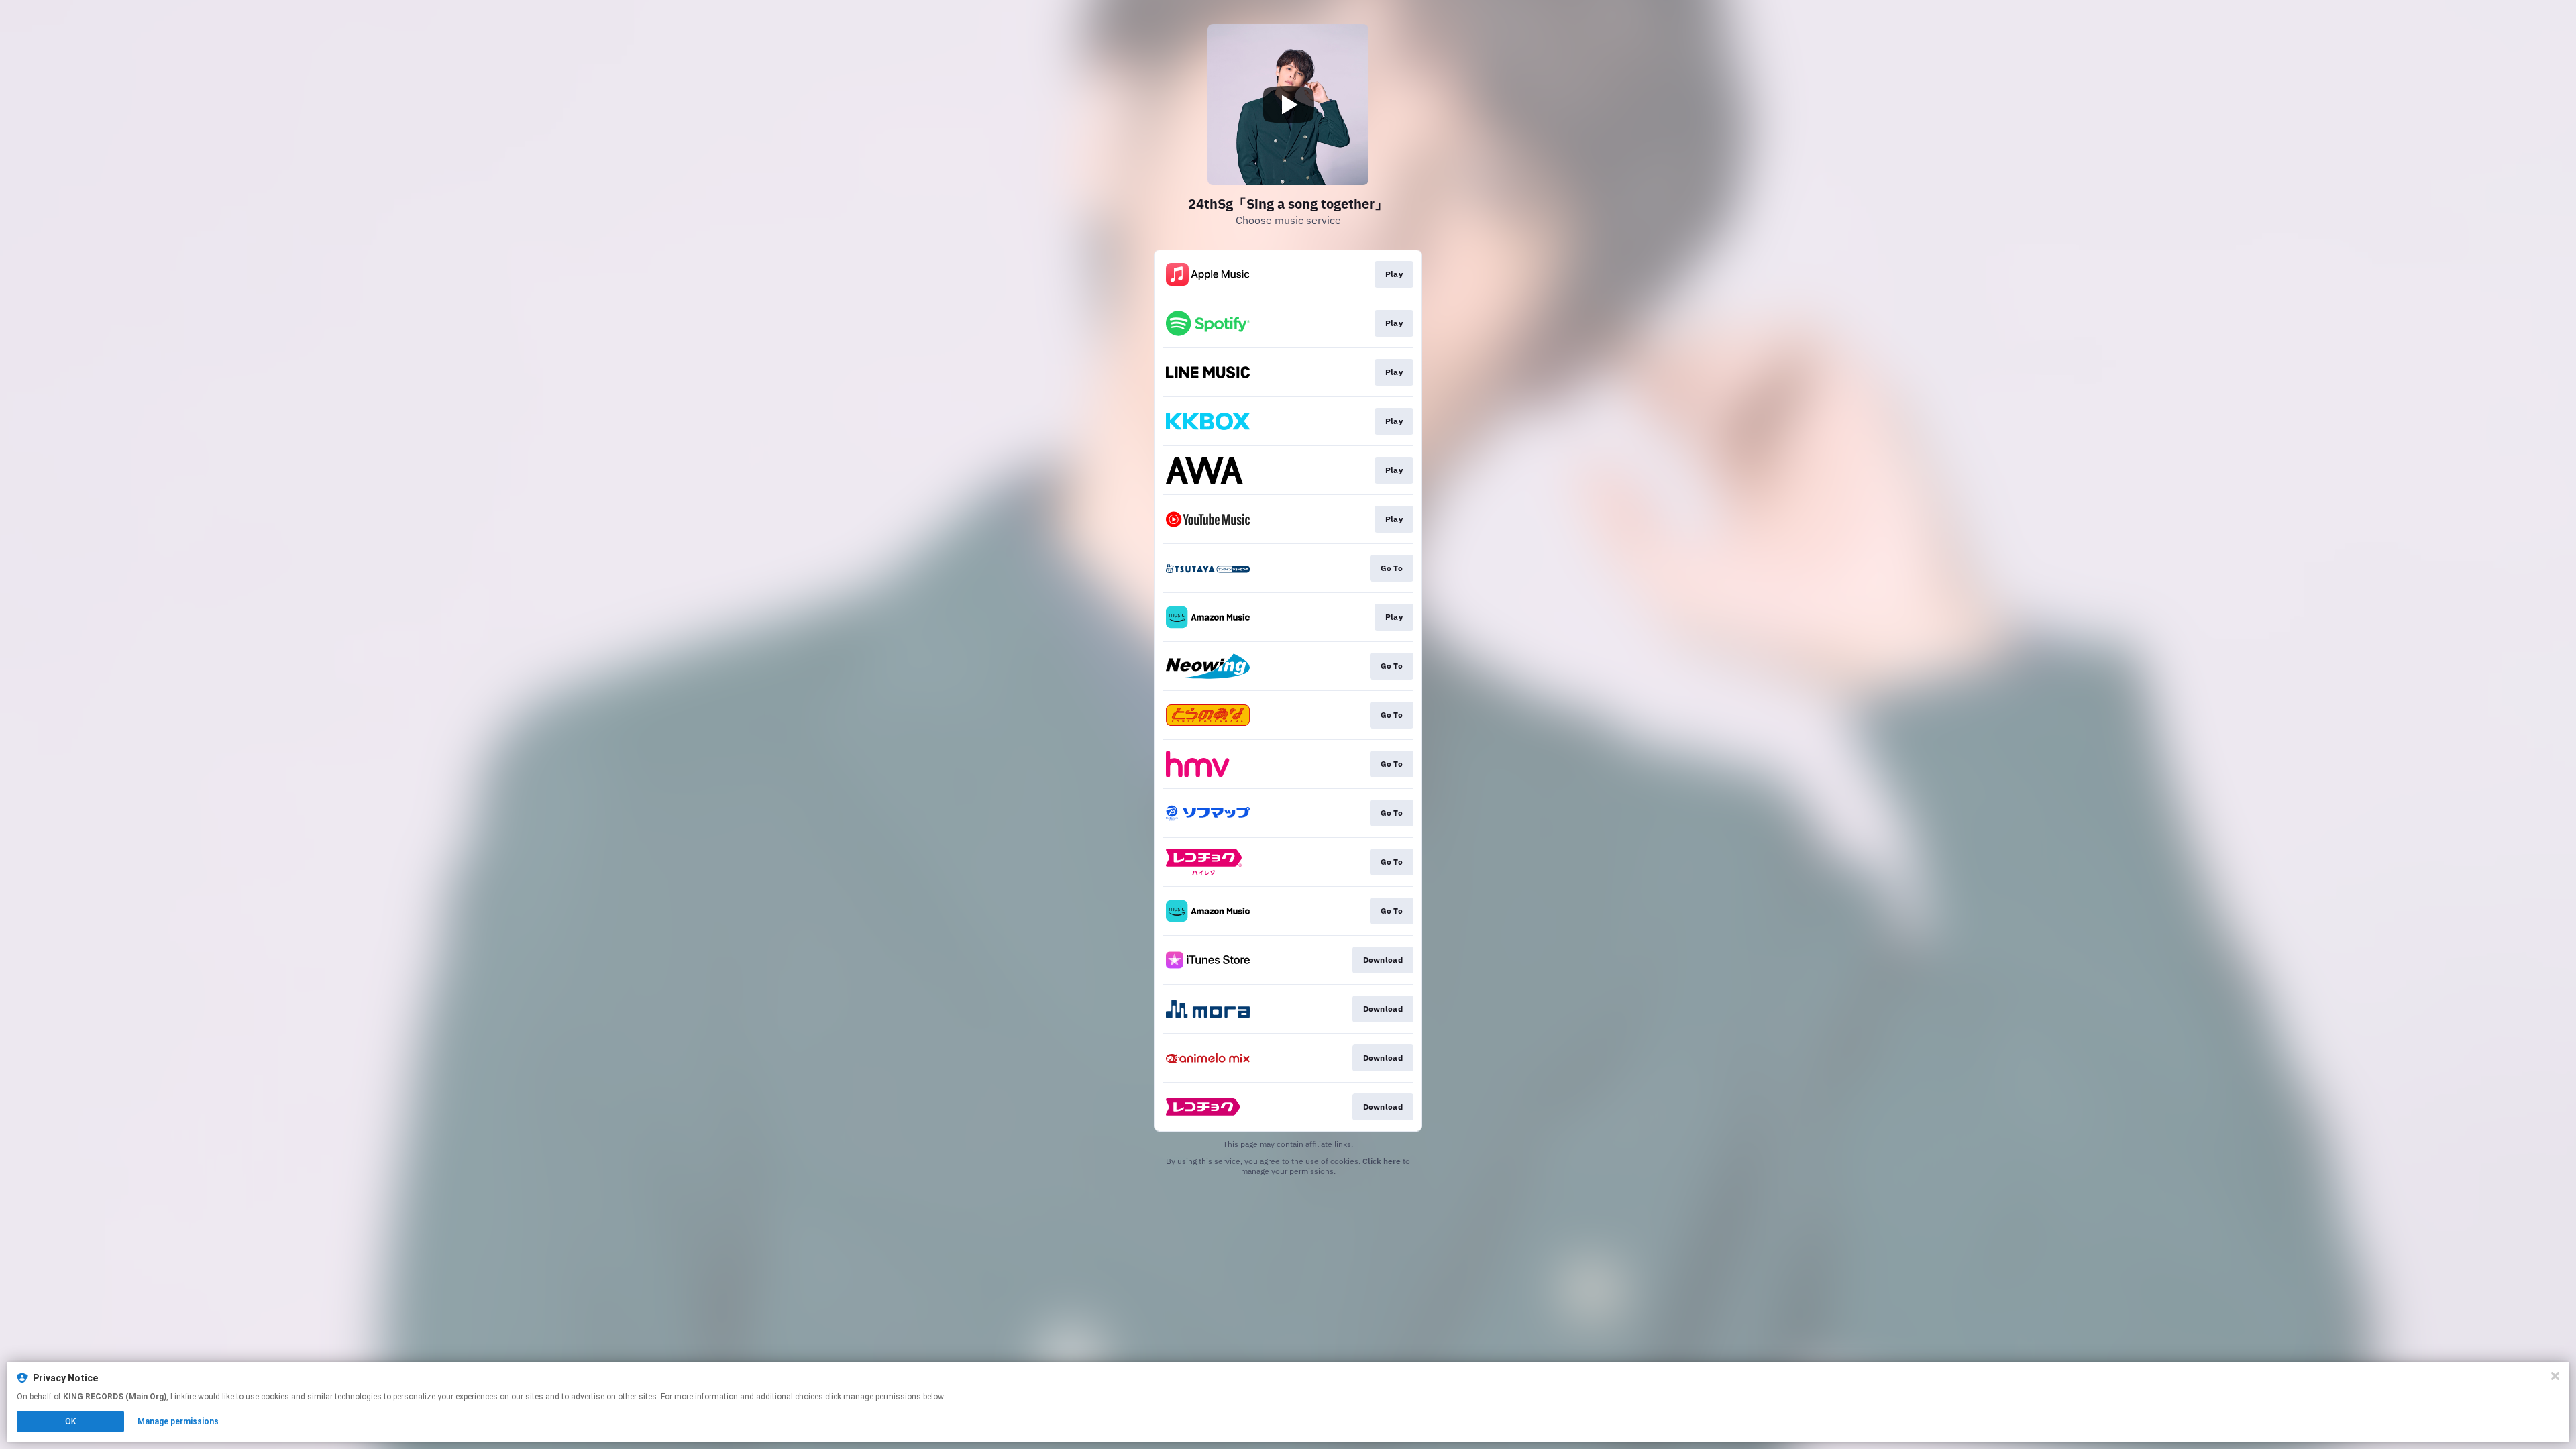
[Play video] (1288, 105)
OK (70, 1421)
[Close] (2555, 1376)
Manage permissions (178, 1421)
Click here (1382, 1161)
